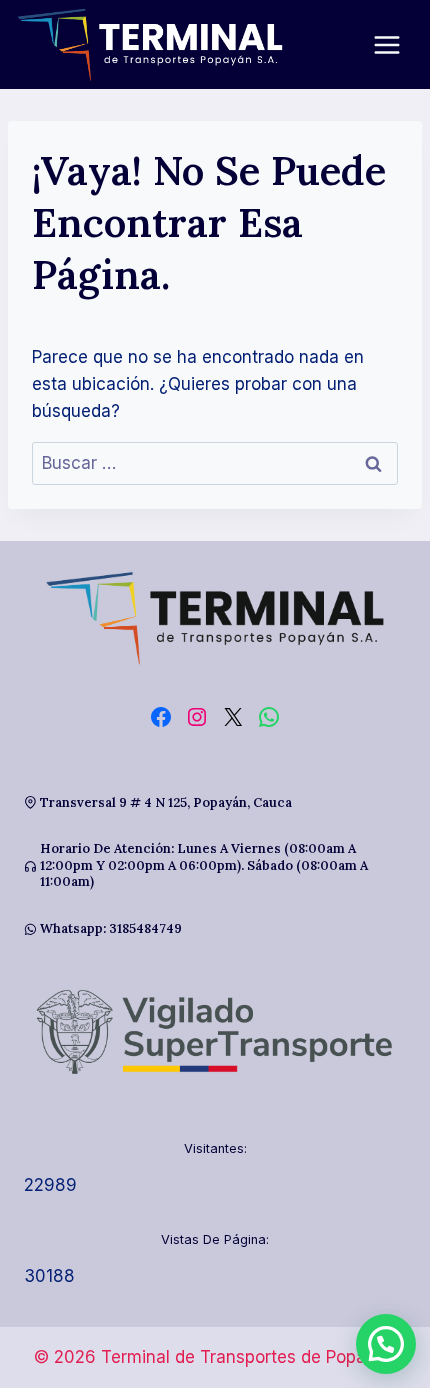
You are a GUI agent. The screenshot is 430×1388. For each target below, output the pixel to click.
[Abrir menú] (397, 44)
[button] (386, 1344)
